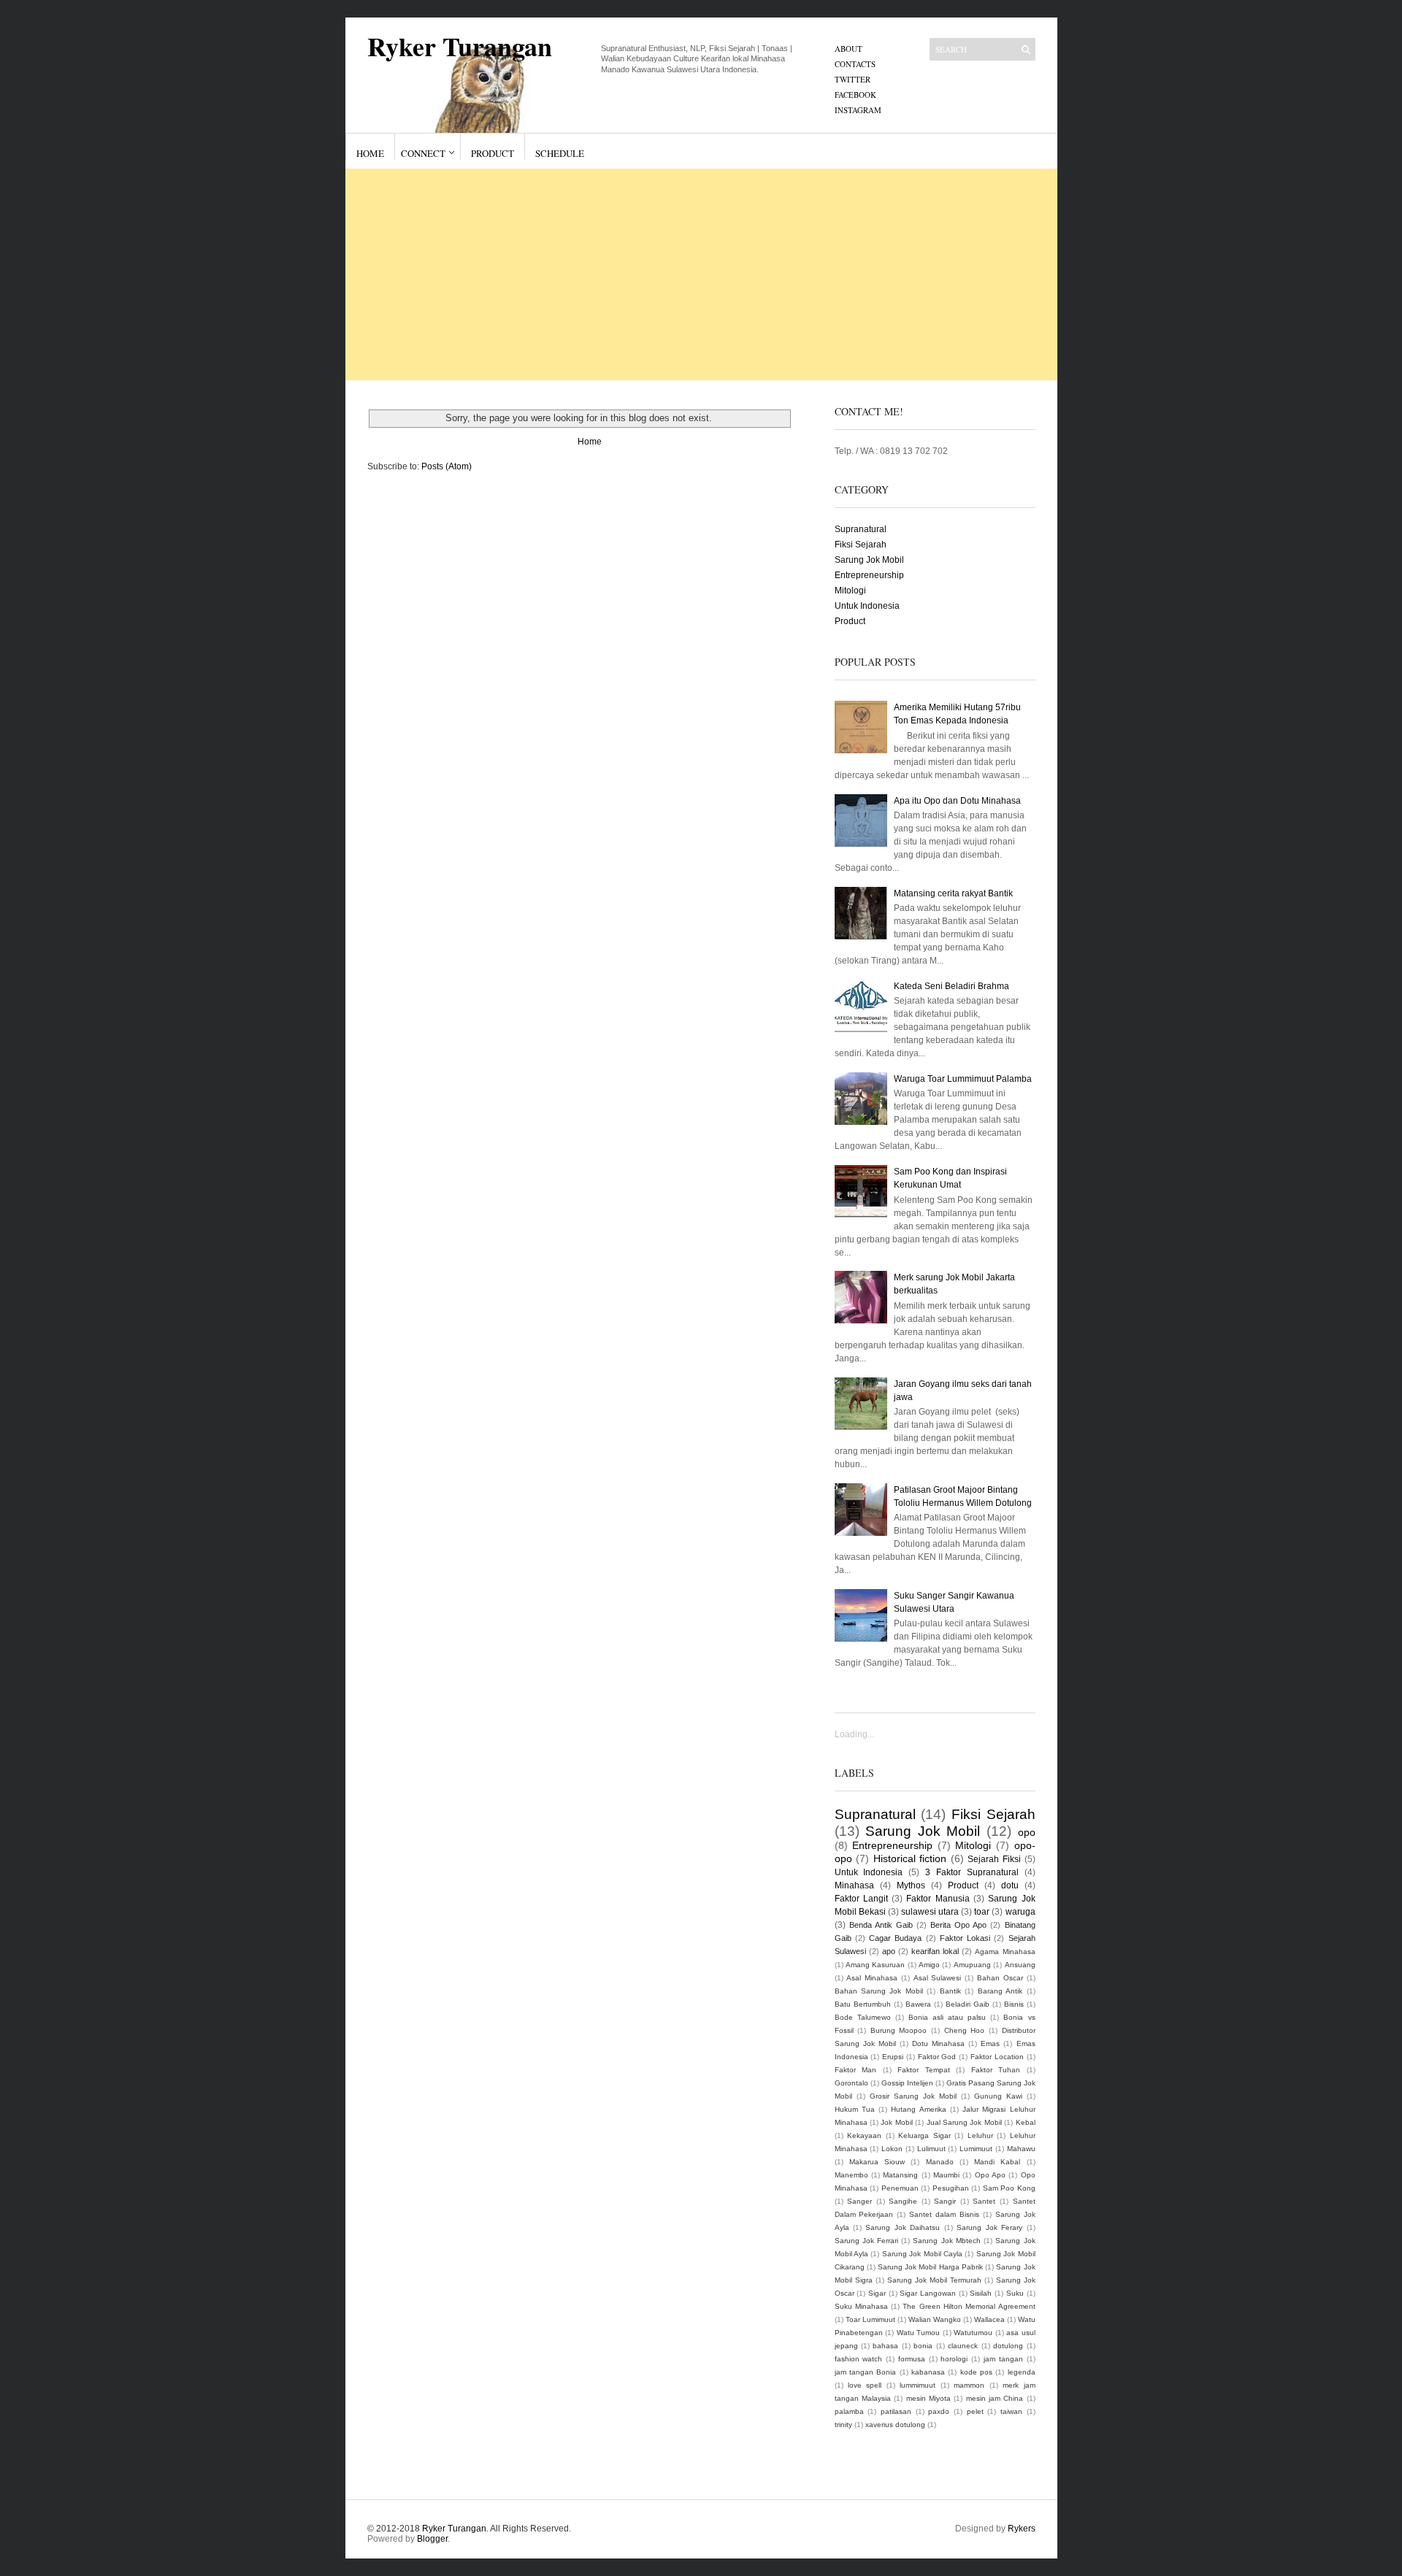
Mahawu (1021, 2149)
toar (982, 1912)
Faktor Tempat (924, 2070)
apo (889, 1951)
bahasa (885, 2346)
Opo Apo (990, 2175)
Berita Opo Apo (958, 1925)
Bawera (918, 2004)
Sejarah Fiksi (994, 1859)
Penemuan (900, 2188)
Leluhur (980, 2135)
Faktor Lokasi (965, 1938)
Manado (940, 2162)
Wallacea (989, 2319)
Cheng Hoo (965, 2030)
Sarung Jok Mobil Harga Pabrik (930, 2267)
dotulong (1008, 2346)
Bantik (950, 1991)
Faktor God (937, 2057)
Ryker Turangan (460, 46)
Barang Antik (1000, 1991)
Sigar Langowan (928, 2293)
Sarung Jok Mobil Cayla (922, 2254)
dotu (1010, 1885)
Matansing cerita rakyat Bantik (953, 893)
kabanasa (928, 2372)
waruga (1020, 1912)
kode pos (976, 2372)
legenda (1022, 2372)
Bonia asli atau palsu (947, 2017)
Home (370, 153)
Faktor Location (997, 2057)
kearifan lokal (935, 1951)
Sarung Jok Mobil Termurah (934, 2280)
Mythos (911, 1885)
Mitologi (850, 591)
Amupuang (972, 1965)
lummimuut (918, 2385)
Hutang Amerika (918, 2109)
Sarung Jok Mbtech (946, 2241)
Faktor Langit (861, 1899)
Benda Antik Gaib (881, 1925)
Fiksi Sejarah (861, 545)
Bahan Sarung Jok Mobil (879, 1991)
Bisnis (1014, 2004)
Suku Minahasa (861, 2306)
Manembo (851, 2175)
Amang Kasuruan (875, 1965)
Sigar (877, 2293)
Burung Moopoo (899, 2030)
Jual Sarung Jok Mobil (964, 2122)
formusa (912, 2359)
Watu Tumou (919, 2333)
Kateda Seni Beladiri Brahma (951, 986)
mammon (969, 2385)
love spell (865, 2385)
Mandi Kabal (997, 2162)
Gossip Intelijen (907, 2083)
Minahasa (854, 1885)
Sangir (945, 2201)
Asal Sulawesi (938, 1978)
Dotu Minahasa (938, 2044)
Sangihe (903, 2201)
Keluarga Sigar (924, 2135)
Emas (990, 2044)
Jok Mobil (896, 2122)
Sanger (859, 2201)
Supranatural (861, 529)
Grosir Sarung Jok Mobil (913, 2096)
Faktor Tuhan (996, 2070)
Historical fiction (910, 1858)
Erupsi (893, 2057)
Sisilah (981, 2293)
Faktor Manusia (938, 1899)
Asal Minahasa (872, 1978)
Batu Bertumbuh (863, 2004)
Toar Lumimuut (870, 2319)
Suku (1015, 2293)
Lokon (892, 2149)
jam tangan (1003, 2359)
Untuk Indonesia (867, 606)
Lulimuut (931, 2149)
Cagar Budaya (895, 1938)
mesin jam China (995, 2398)
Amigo (929, 1965)
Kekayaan (864, 2135)
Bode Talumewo (863, 2017)
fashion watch (859, 2359)
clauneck (963, 2346)
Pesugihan (951, 2188)
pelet (975, 2411)
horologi (954, 2359)
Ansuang (1020, 1965)
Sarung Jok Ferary (989, 2227)
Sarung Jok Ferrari (866, 2241)
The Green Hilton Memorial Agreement (969, 2306)
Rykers (1022, 2529)
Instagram (858, 110)
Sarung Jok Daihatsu (903, 2227)
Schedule (560, 153)
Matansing (900, 2175)
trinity (843, 2425)
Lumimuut (976, 2149)
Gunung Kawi (998, 2096)
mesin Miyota (928, 2398)
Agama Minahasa (1005, 1952)
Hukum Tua (855, 2109)
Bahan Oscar (1000, 1978)
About (849, 49)
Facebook (855, 95)
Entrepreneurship (869, 575)
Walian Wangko (935, 2319)
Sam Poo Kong (1009, 2188)
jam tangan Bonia (866, 2372)
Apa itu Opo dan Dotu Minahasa (957, 801)
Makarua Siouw (877, 2162)
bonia (923, 2346)
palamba (849, 2411)
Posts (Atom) (447, 466)
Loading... (854, 1734)
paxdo (939, 2411)
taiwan (1011, 2411)
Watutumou (973, 2333)
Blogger (432, 2539)
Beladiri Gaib (968, 2004)
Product (493, 153)
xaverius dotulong (895, 2425)
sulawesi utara (930, 1912)
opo (1027, 1832)
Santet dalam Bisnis (944, 2214)
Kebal (1026, 2122)
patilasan (896, 2411)
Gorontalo (851, 2083)
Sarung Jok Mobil (869, 560)
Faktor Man (856, 2070)
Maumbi (946, 2175)
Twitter (853, 79)
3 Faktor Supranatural (972, 1872)
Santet (984, 2201)
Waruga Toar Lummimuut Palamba (963, 1079)
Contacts (855, 64)
